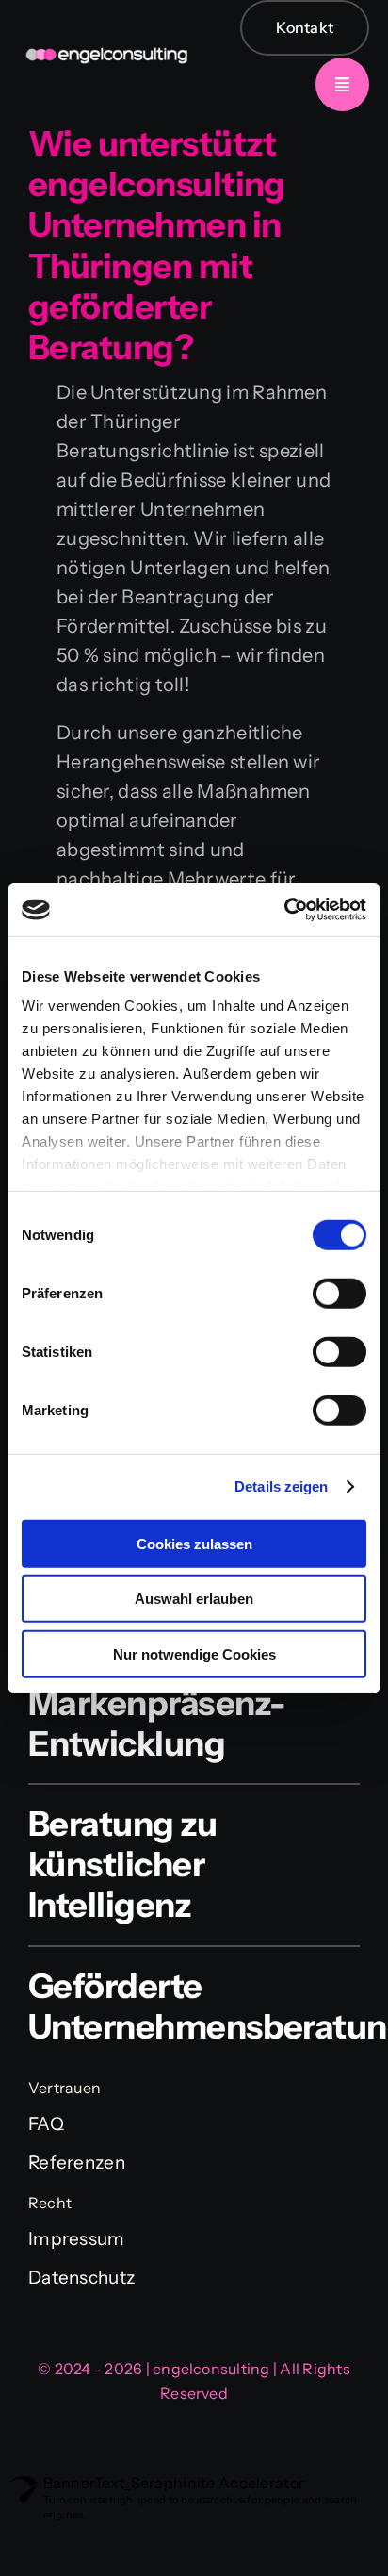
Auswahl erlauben (194, 1599)
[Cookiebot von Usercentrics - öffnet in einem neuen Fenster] (284, 910)
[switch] (339, 1293)
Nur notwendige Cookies (194, 1653)
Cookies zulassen (194, 1543)
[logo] (106, 32)
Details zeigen (281, 1486)
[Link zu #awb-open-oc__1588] (342, 84)
